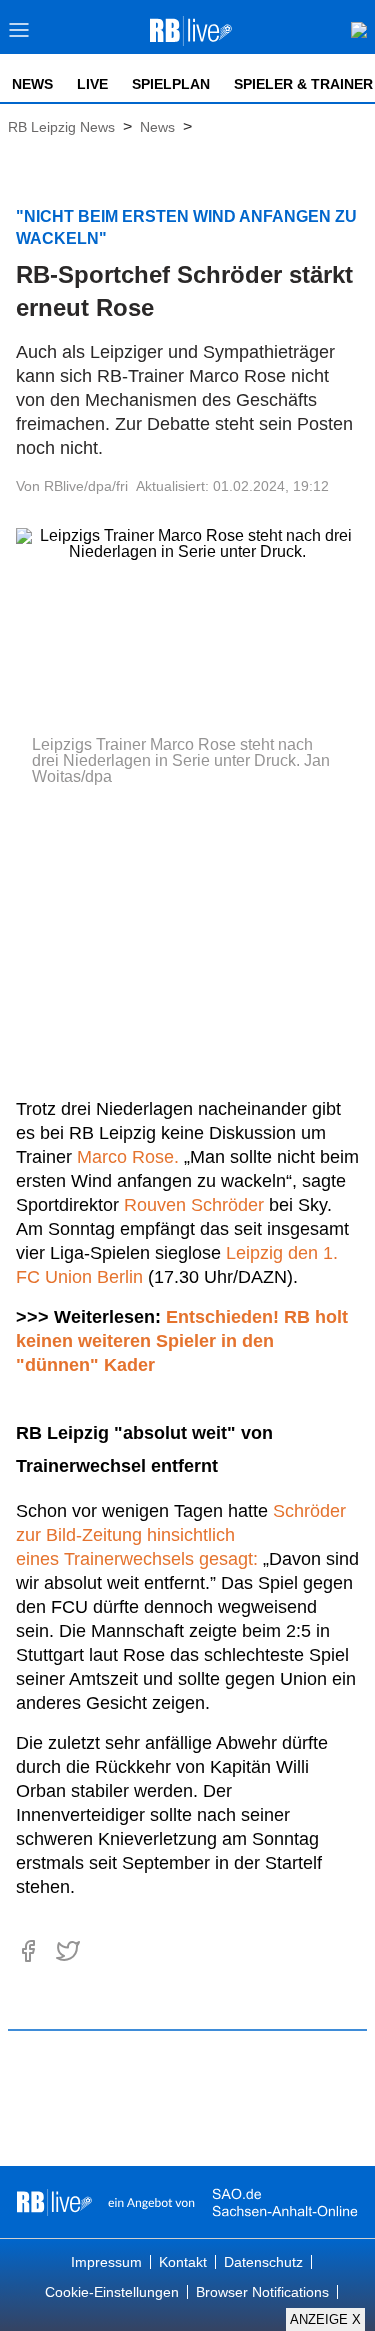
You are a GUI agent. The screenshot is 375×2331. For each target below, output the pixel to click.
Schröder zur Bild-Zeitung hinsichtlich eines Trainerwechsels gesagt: (181, 1535)
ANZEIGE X (325, 2319)
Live (92, 84)
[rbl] (54, 2202)
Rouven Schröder (194, 1205)
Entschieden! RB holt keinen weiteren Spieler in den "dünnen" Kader (182, 1341)
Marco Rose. (128, 1157)
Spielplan (171, 84)
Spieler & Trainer (303, 84)
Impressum (106, 2262)
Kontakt (183, 2262)
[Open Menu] (19, 35)
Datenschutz (263, 2262)
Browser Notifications (262, 2292)
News (32, 84)
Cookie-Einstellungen (112, 2292)
